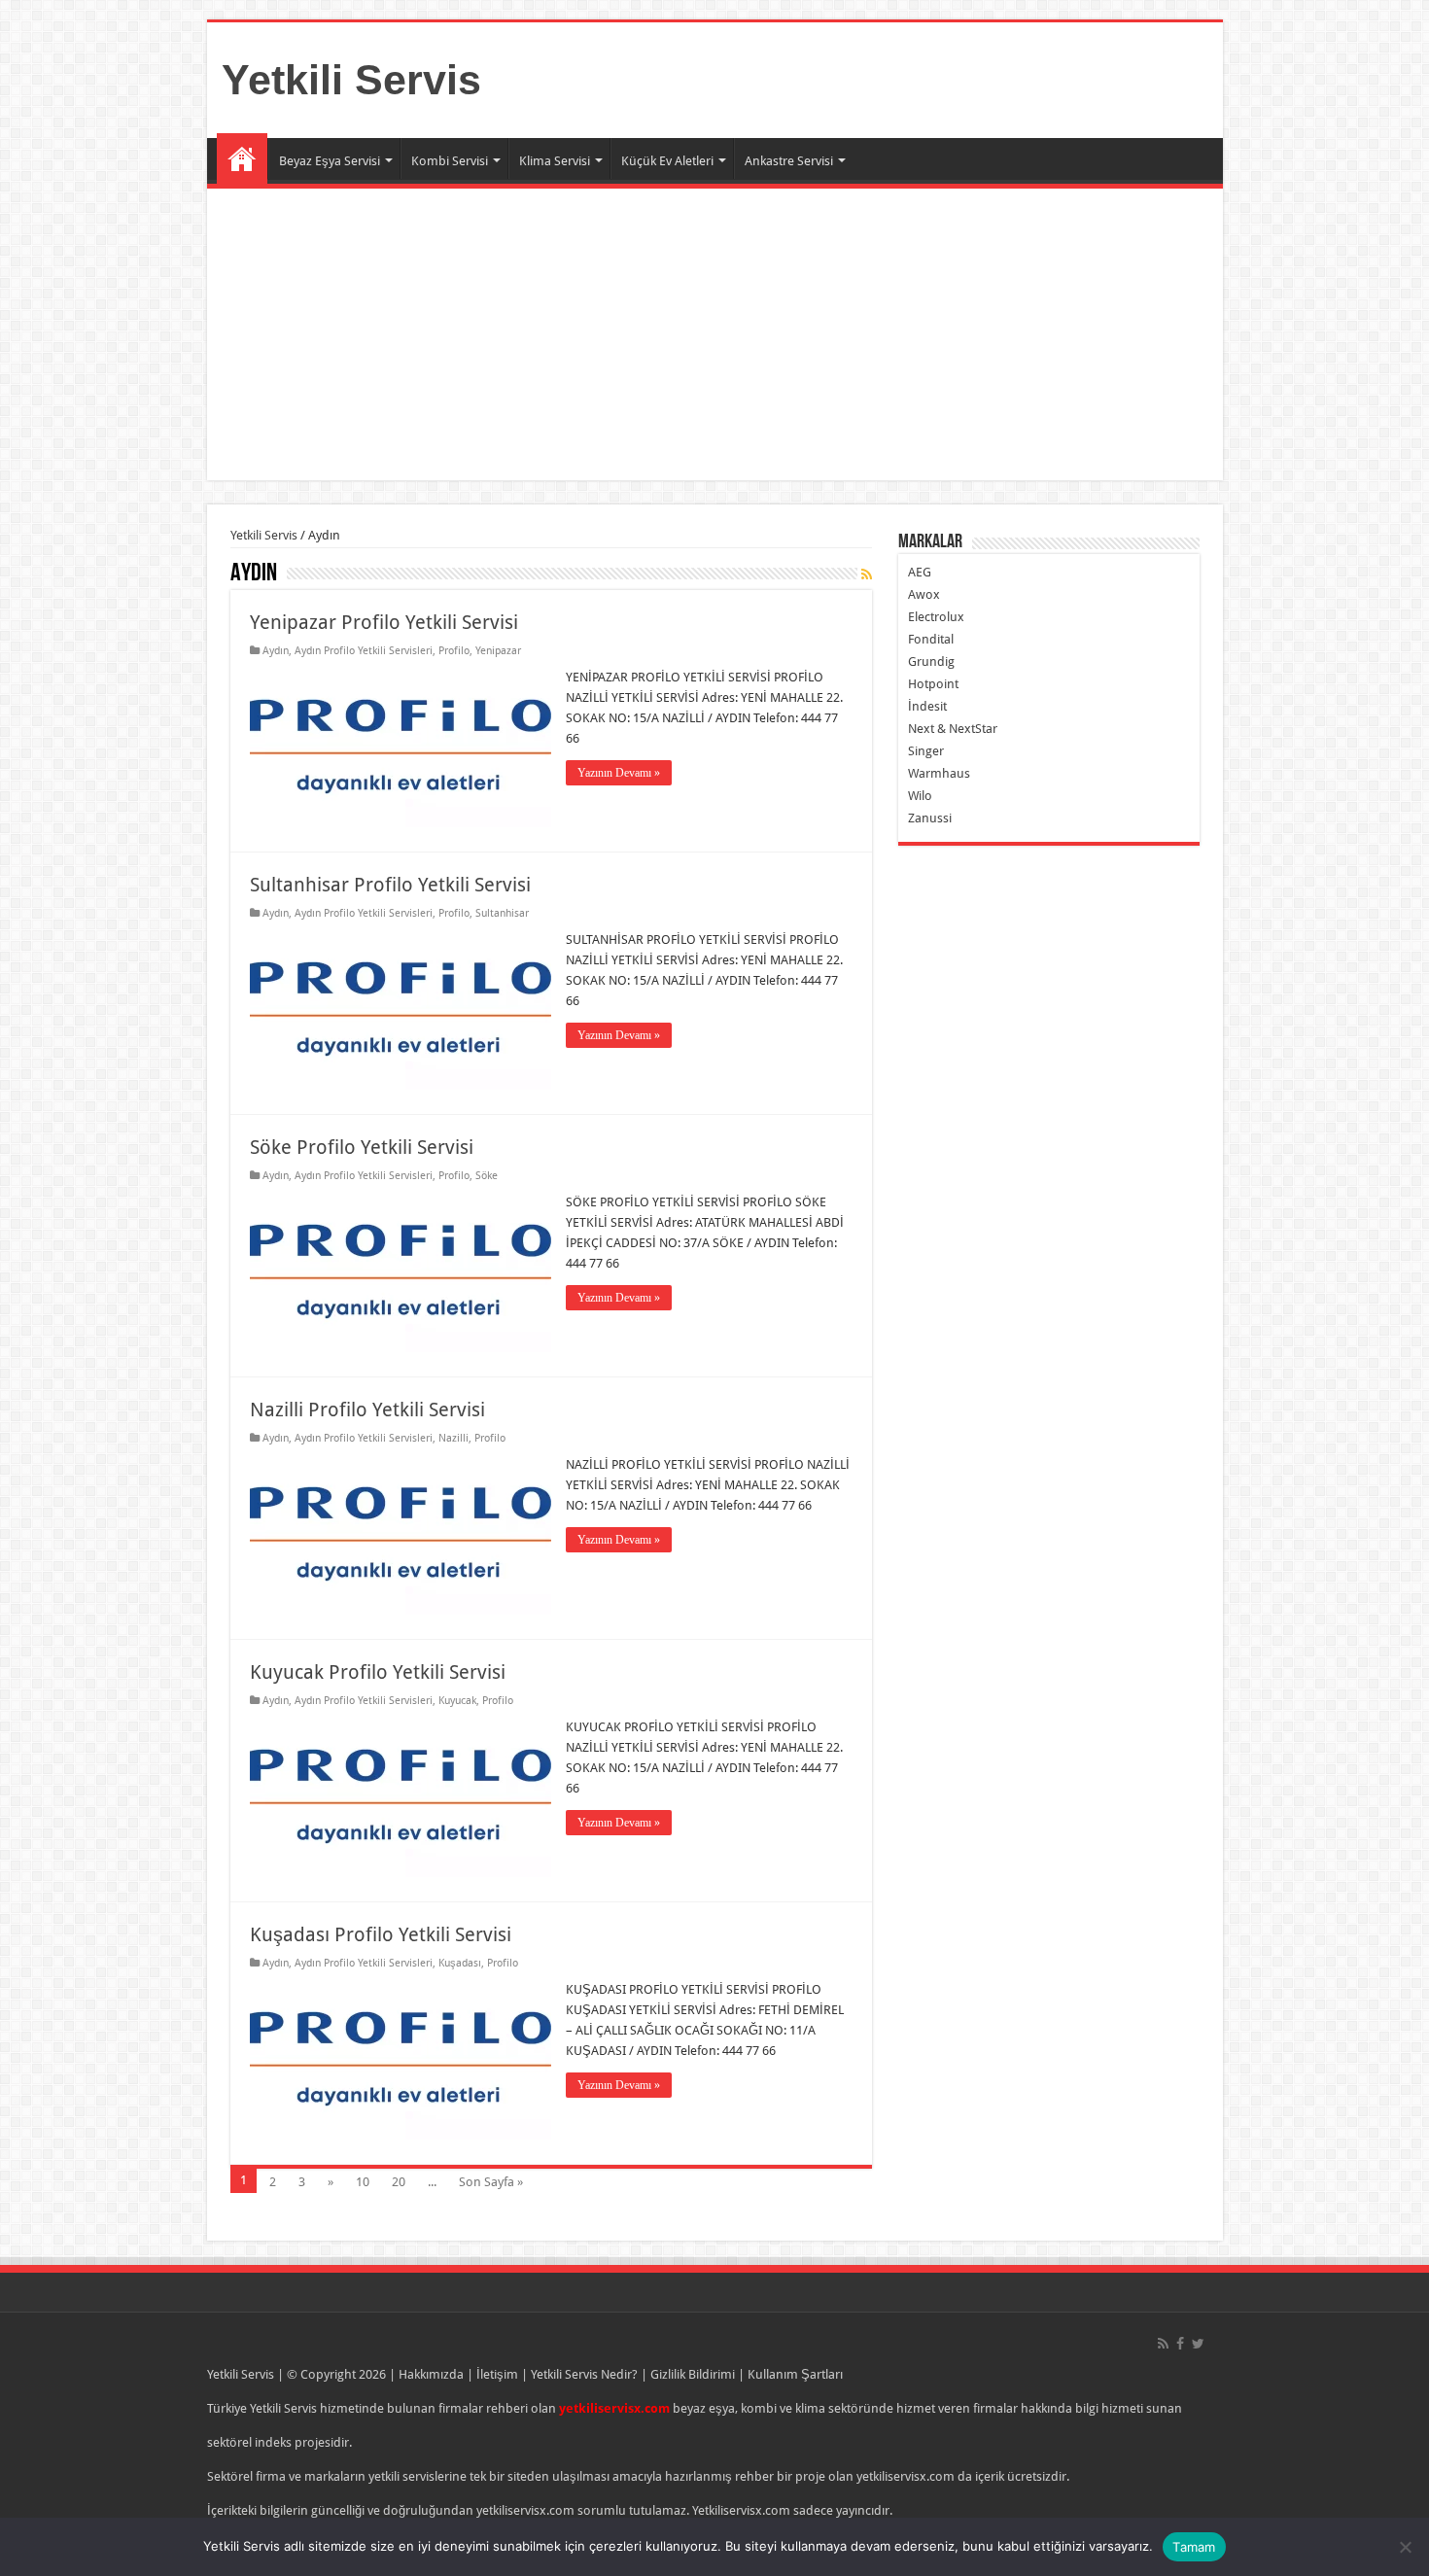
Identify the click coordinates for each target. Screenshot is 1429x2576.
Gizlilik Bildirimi (693, 2374)
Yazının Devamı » (619, 773)
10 (363, 2182)
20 (399, 2182)
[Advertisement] (790, 334)
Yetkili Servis (351, 80)
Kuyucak (457, 1701)
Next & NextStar (953, 729)
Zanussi (930, 818)
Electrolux (936, 617)
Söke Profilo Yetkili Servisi (362, 1147)
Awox (924, 594)
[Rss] (1163, 2344)
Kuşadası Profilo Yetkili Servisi (381, 1934)
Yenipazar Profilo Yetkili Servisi (384, 622)
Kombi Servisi (450, 161)
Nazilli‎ (453, 1438)
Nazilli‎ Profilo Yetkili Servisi (367, 1410)
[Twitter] (1198, 2344)
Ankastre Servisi (789, 161)
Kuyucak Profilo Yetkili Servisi (378, 1672)
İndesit (927, 706)
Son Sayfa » (491, 2182)
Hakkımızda (431, 2374)
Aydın (276, 651)
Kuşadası (460, 1963)
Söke (487, 1176)
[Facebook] (1180, 2344)
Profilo (454, 651)
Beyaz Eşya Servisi (330, 161)
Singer (926, 751)
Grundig (931, 661)
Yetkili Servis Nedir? (584, 2374)
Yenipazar (498, 651)
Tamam (1194, 2547)
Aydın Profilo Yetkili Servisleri (364, 651)
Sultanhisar (502, 913)
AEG (920, 572)
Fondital (931, 639)
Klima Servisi (555, 161)
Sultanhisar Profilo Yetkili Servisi (390, 885)
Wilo (920, 796)
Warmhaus (939, 773)
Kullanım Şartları (795, 2374)
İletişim (497, 2374)
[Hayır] (1405, 2547)
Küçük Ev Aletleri (667, 161)
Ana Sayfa (242, 158)
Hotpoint (933, 684)
